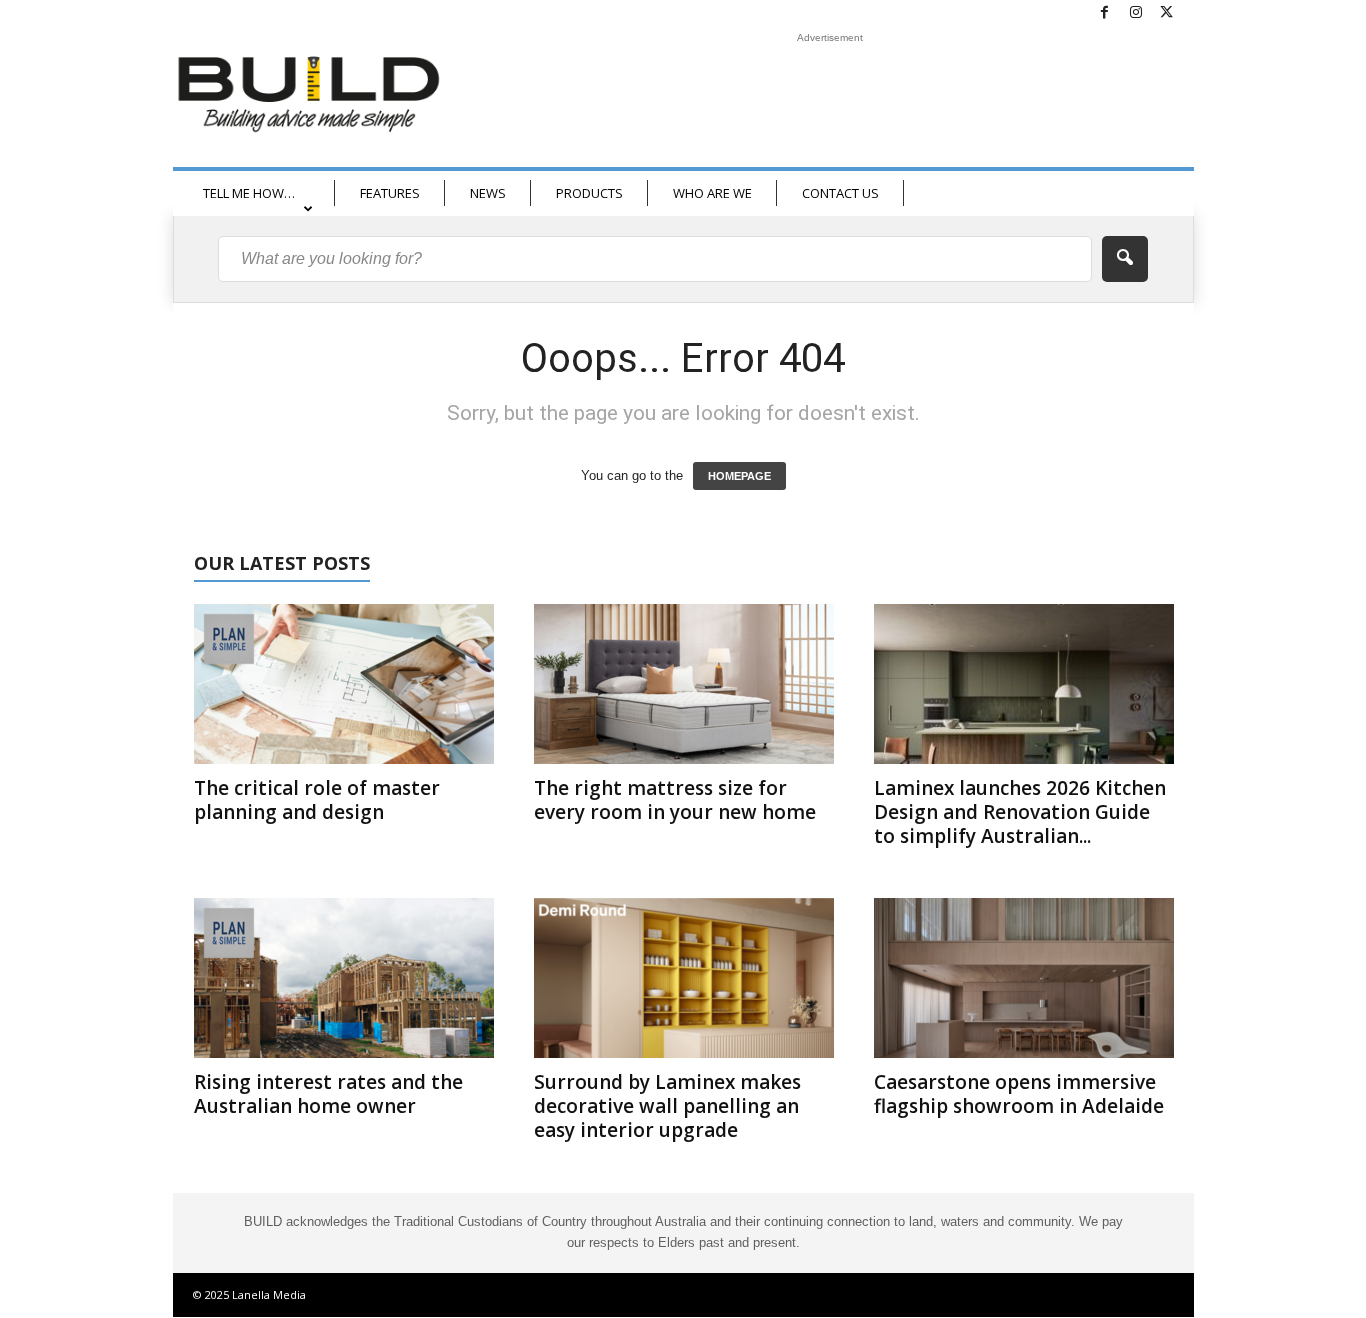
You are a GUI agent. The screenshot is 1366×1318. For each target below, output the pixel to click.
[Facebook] (1105, 13)
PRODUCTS (589, 193)
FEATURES (390, 193)
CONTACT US (840, 193)
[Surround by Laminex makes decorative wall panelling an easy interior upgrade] (684, 978)
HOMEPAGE (739, 476)
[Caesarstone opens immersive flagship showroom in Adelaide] (1024, 978)
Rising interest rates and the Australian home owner (328, 1094)
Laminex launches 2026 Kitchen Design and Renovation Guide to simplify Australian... (1020, 812)
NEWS (488, 193)
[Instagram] (1136, 13)
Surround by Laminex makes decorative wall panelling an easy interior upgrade (667, 1106)
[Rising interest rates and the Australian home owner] (344, 978)
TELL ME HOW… (249, 193)
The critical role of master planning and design (317, 800)
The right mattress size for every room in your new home (675, 800)
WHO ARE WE (712, 193)
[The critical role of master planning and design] (344, 684)
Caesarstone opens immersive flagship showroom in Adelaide (1019, 1094)
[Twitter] (1167, 13)
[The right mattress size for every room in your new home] (684, 684)
